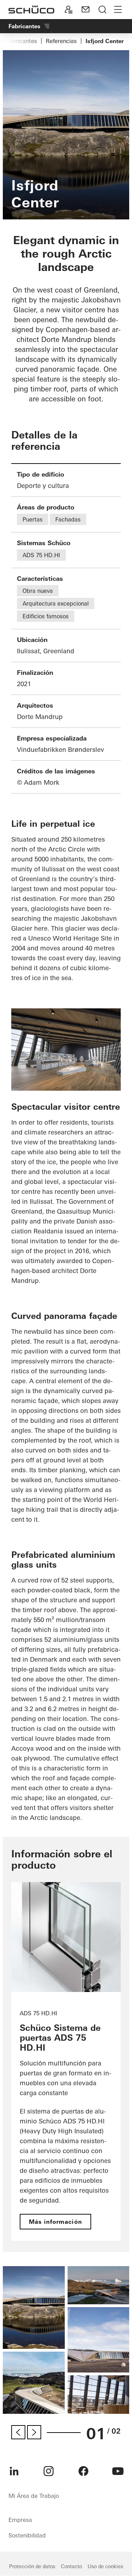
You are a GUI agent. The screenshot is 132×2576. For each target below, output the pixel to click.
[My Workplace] (69, 10)
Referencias (61, 41)
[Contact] (86, 10)
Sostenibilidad (27, 2535)
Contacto (71, 2566)
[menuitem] (14, 2471)
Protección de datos (32, 2566)
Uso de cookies (105, 2566)
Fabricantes (21, 41)
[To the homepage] (31, 10)
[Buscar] (102, 10)
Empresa (20, 2520)
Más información (55, 2222)
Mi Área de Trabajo (34, 2496)
